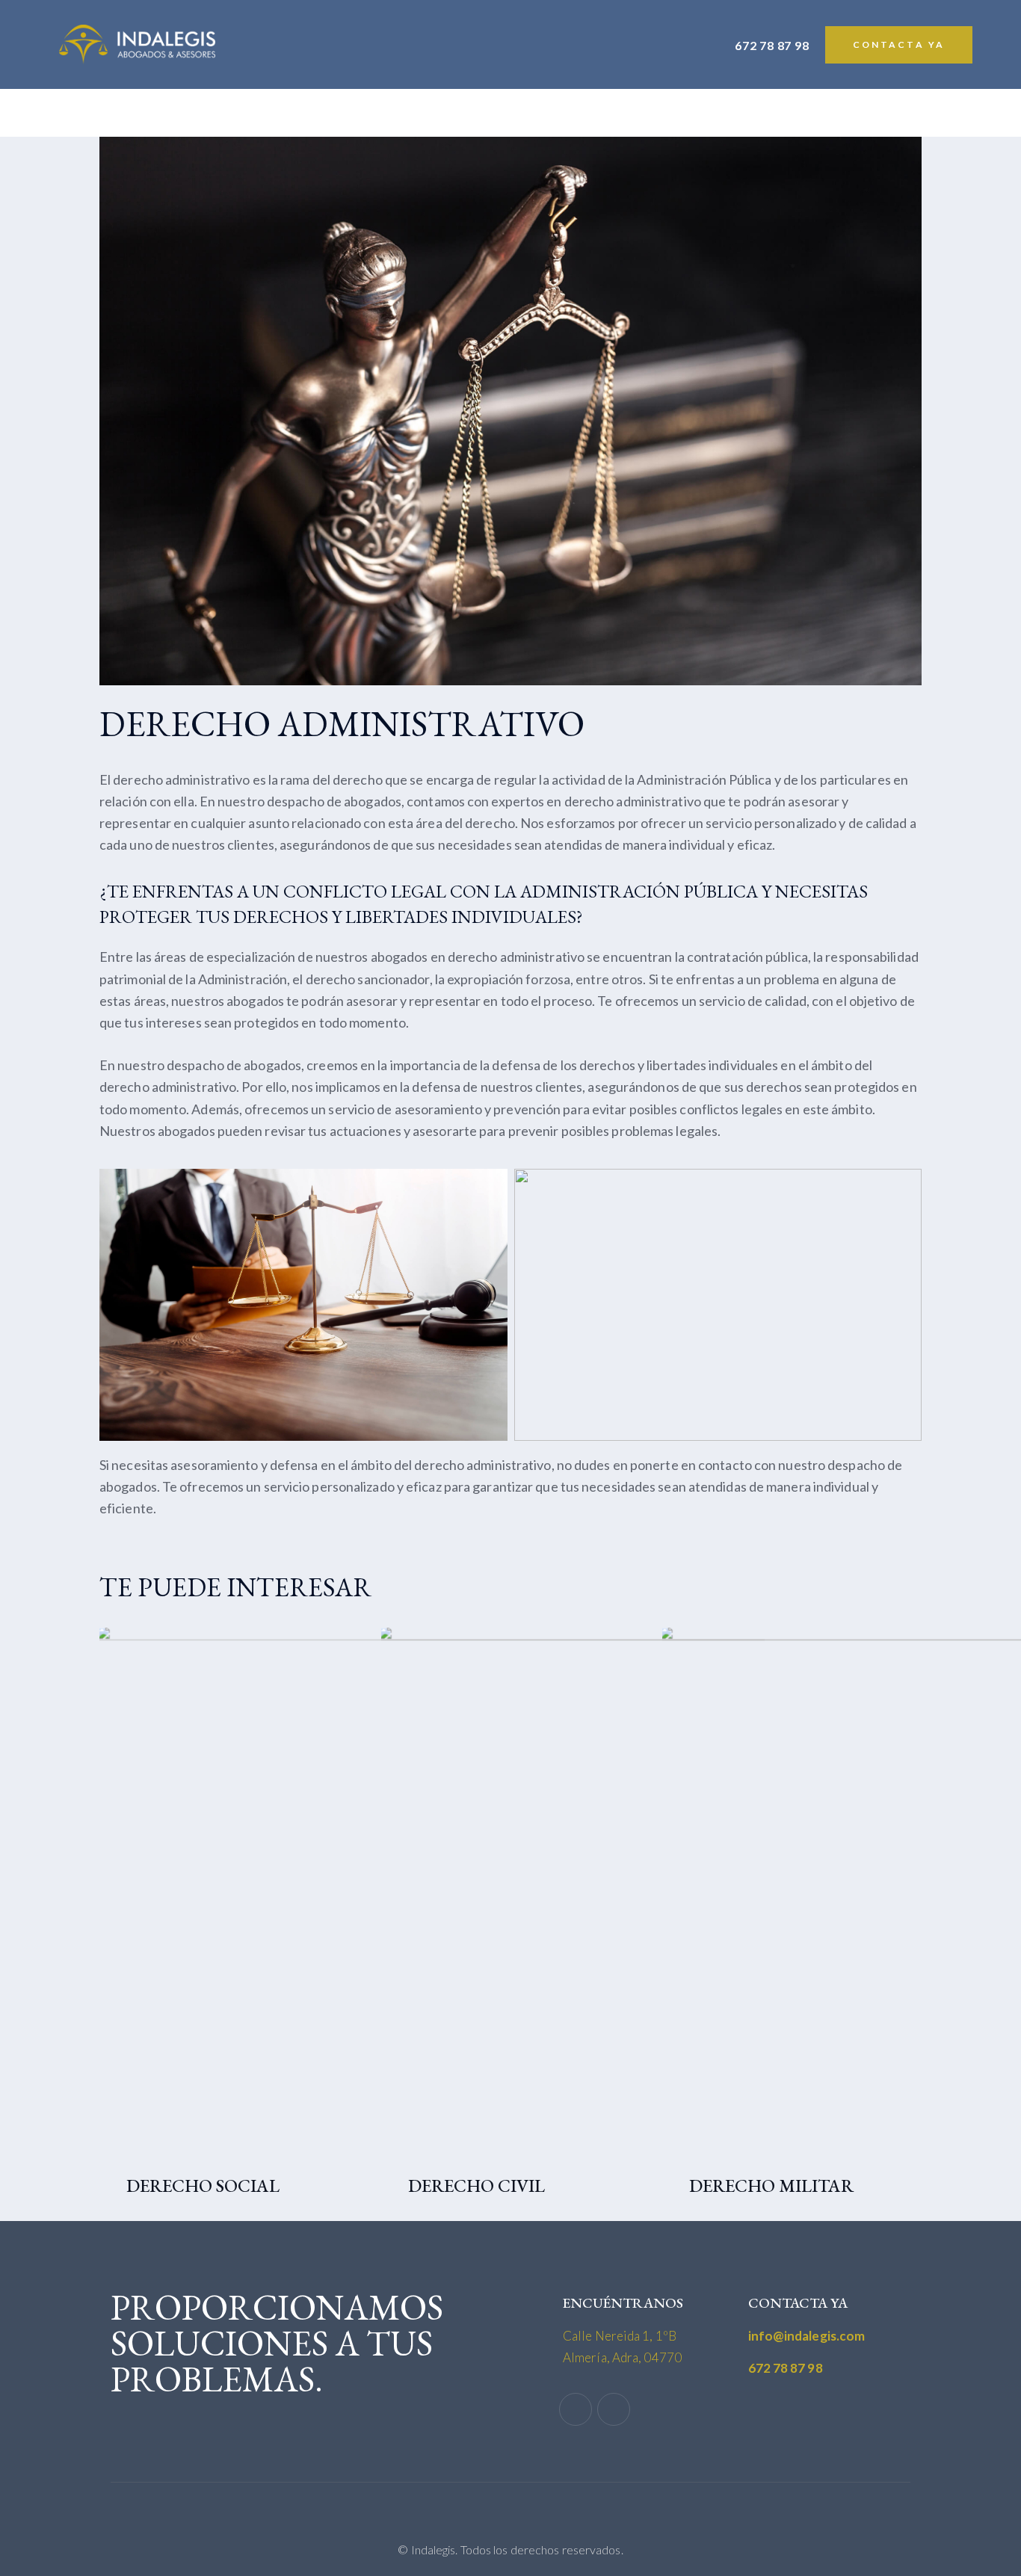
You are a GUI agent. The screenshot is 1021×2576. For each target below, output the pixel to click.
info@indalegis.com (807, 2336)
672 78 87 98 (786, 2368)
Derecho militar (771, 2186)
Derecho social (203, 2186)
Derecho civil (476, 2186)
